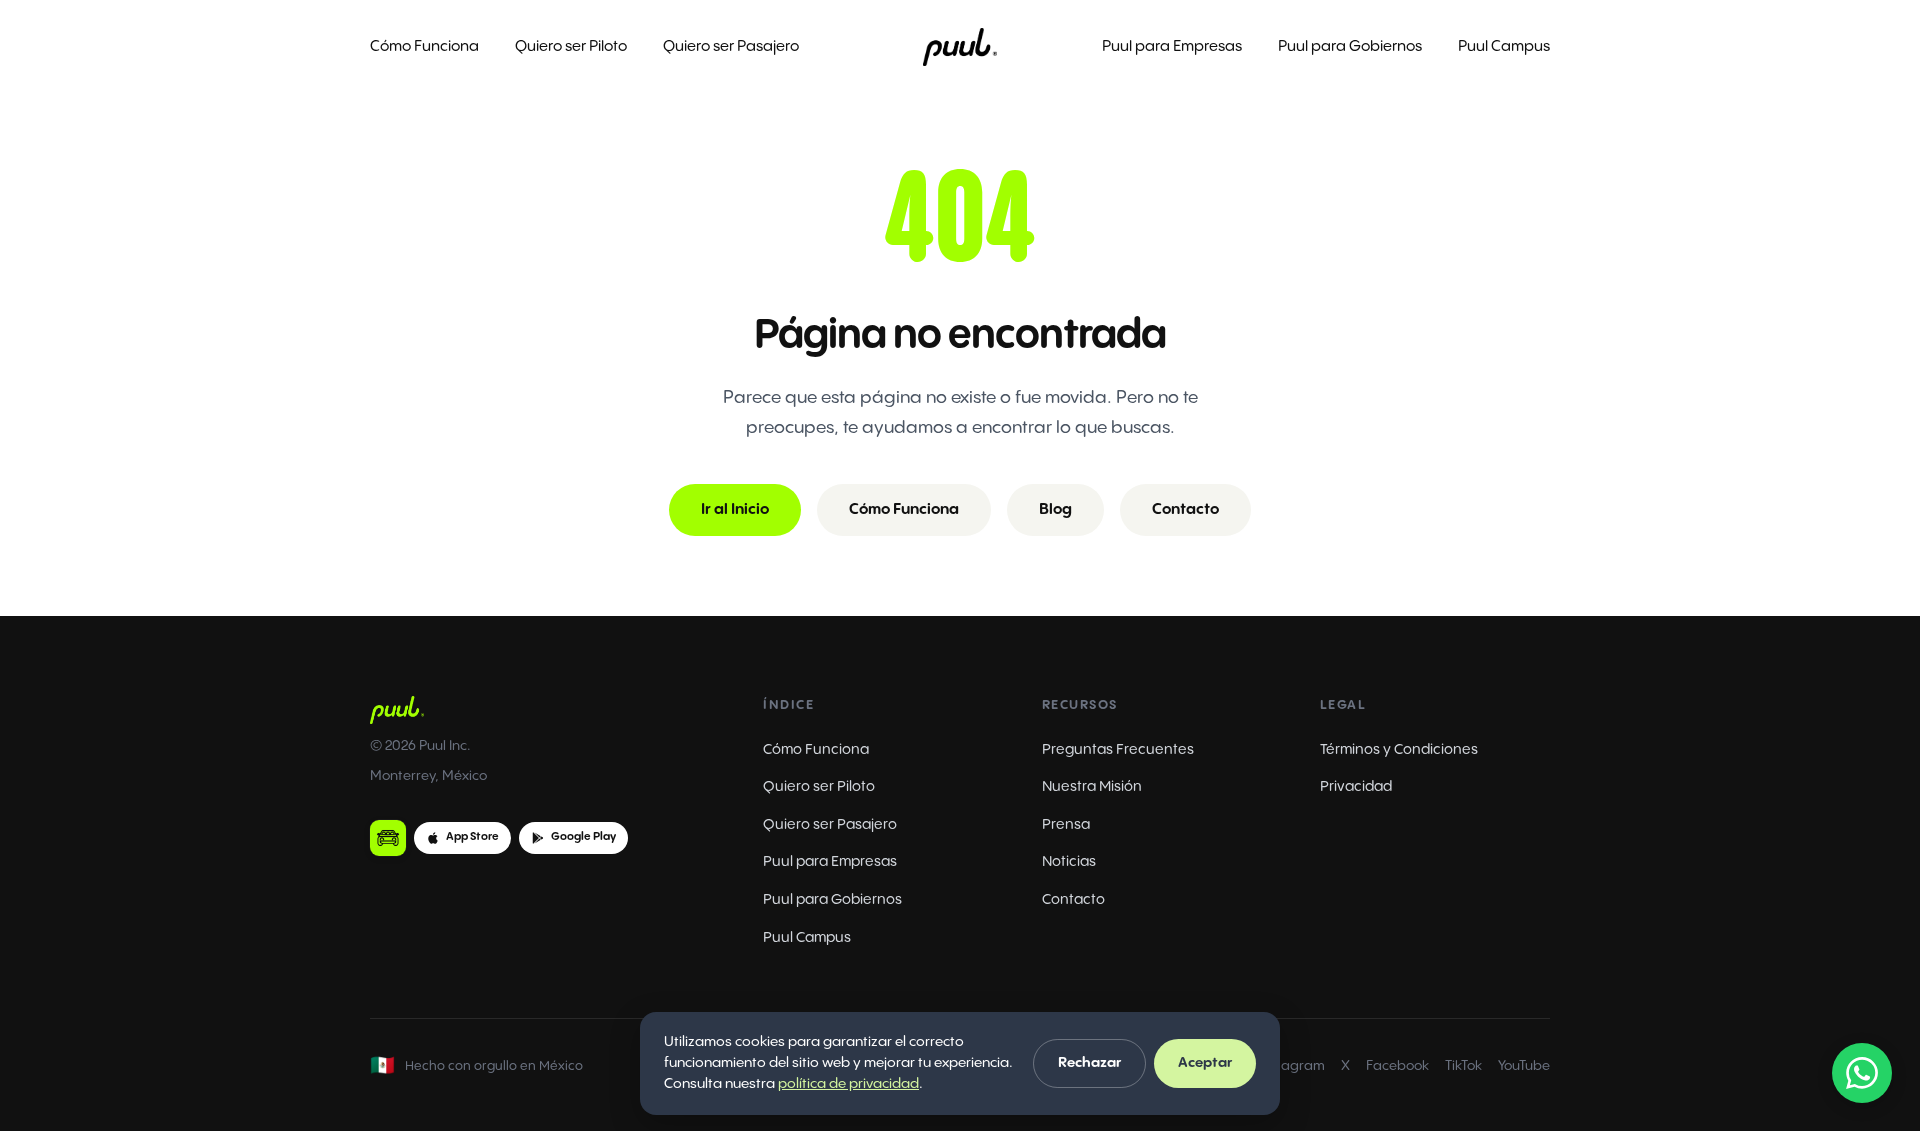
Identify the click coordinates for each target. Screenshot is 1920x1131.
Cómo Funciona (424, 46)
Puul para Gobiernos (1350, 46)
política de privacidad (848, 1084)
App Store (472, 837)
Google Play (583, 837)
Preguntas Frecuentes (1118, 749)
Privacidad (1356, 786)
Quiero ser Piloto (571, 46)
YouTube (1524, 1066)
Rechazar (1089, 1063)
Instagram (1291, 1066)
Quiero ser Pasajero (731, 46)
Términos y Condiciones (1399, 749)
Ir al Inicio (735, 509)
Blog (1055, 509)
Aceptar (1205, 1063)
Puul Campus (1504, 46)
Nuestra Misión (1092, 786)
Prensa (1066, 824)
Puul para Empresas (1172, 46)
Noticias (1069, 861)
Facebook (1397, 1066)
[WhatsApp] (1862, 1073)
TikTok (1463, 1066)
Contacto (1185, 509)
